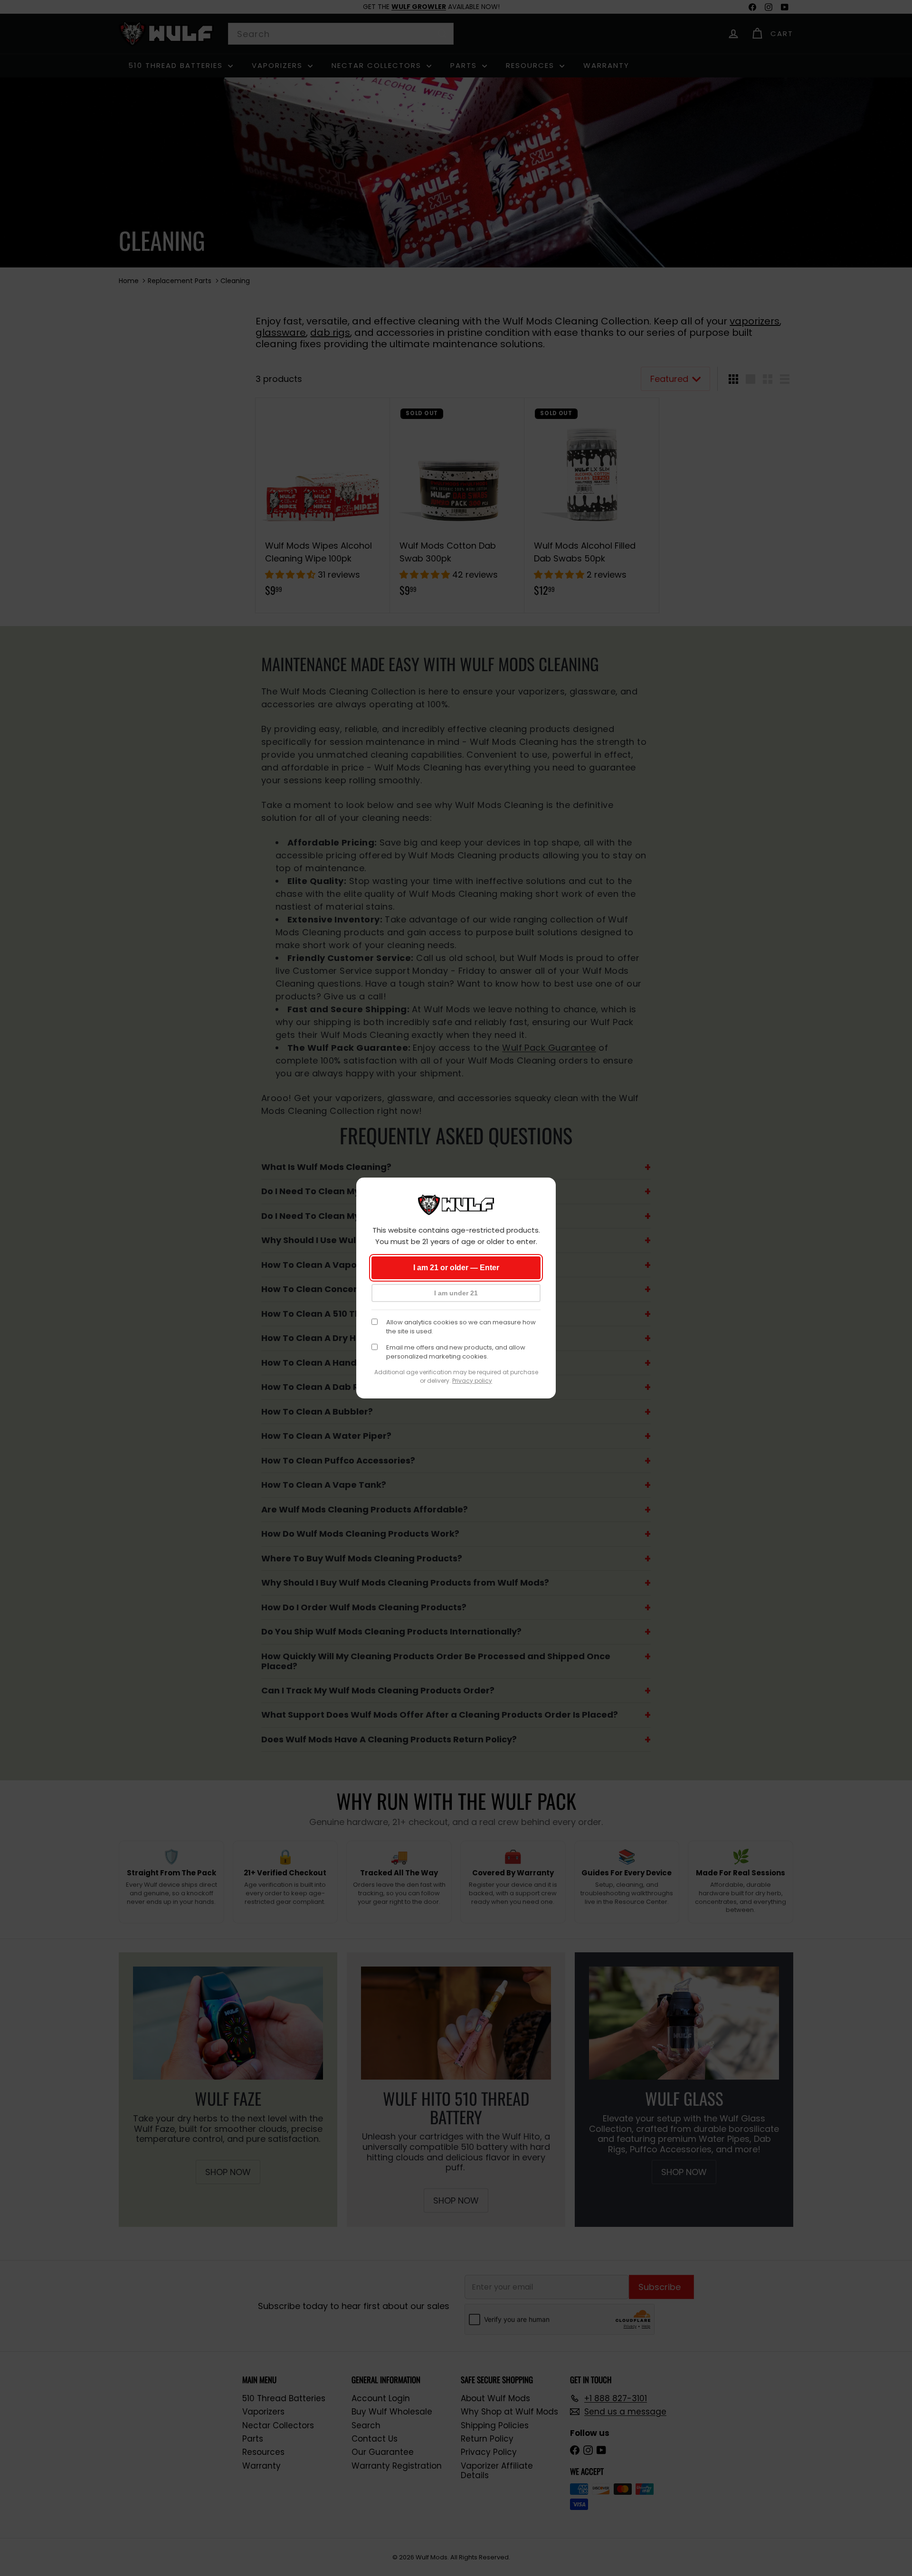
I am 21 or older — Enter (456, 1268)
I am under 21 (456, 1293)
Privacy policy (472, 1381)
